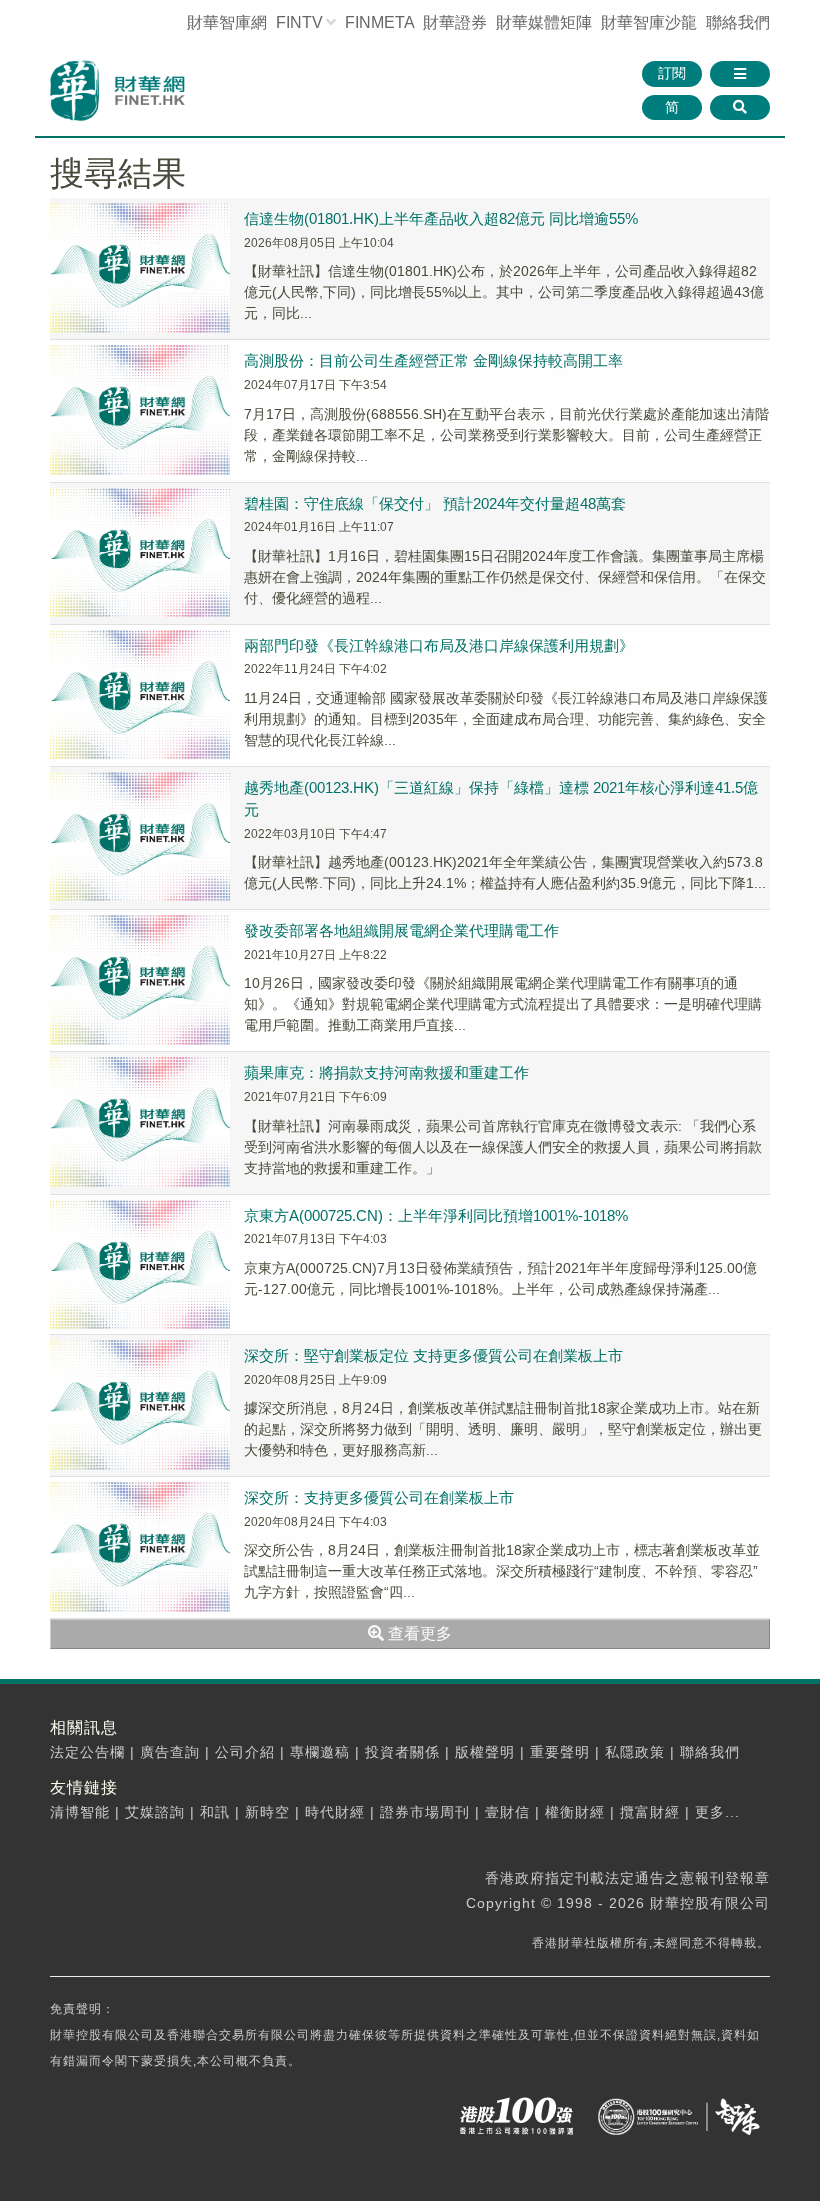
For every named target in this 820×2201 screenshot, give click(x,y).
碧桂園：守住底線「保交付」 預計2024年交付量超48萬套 (435, 503)
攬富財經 (650, 1812)
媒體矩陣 (544, 22)
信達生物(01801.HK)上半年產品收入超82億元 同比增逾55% (441, 218)
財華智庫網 (227, 22)
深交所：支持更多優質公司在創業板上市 (379, 1497)
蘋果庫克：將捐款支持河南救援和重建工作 (386, 1072)
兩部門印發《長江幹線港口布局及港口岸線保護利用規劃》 (439, 645)
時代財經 (335, 1812)
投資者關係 (402, 1752)
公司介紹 (245, 1752)
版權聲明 (485, 1752)
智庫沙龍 (649, 22)
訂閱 (672, 73)
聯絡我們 (738, 22)
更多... (717, 1812)
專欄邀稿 (320, 1752)
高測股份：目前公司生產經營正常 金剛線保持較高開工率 (433, 360)
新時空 (267, 1812)
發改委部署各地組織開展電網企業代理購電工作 (401, 930)
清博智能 (80, 1812)
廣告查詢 (170, 1752)
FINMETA (379, 22)
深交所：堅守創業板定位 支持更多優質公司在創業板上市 (433, 1355)
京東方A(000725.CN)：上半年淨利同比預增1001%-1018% (436, 1215)
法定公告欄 (87, 1752)
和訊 (215, 1812)
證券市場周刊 (425, 1812)
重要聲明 (560, 1752)
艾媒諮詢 (155, 1812)
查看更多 (418, 1633)
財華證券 (455, 22)
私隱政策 (635, 1752)
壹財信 (507, 1812)
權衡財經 (575, 1812)
